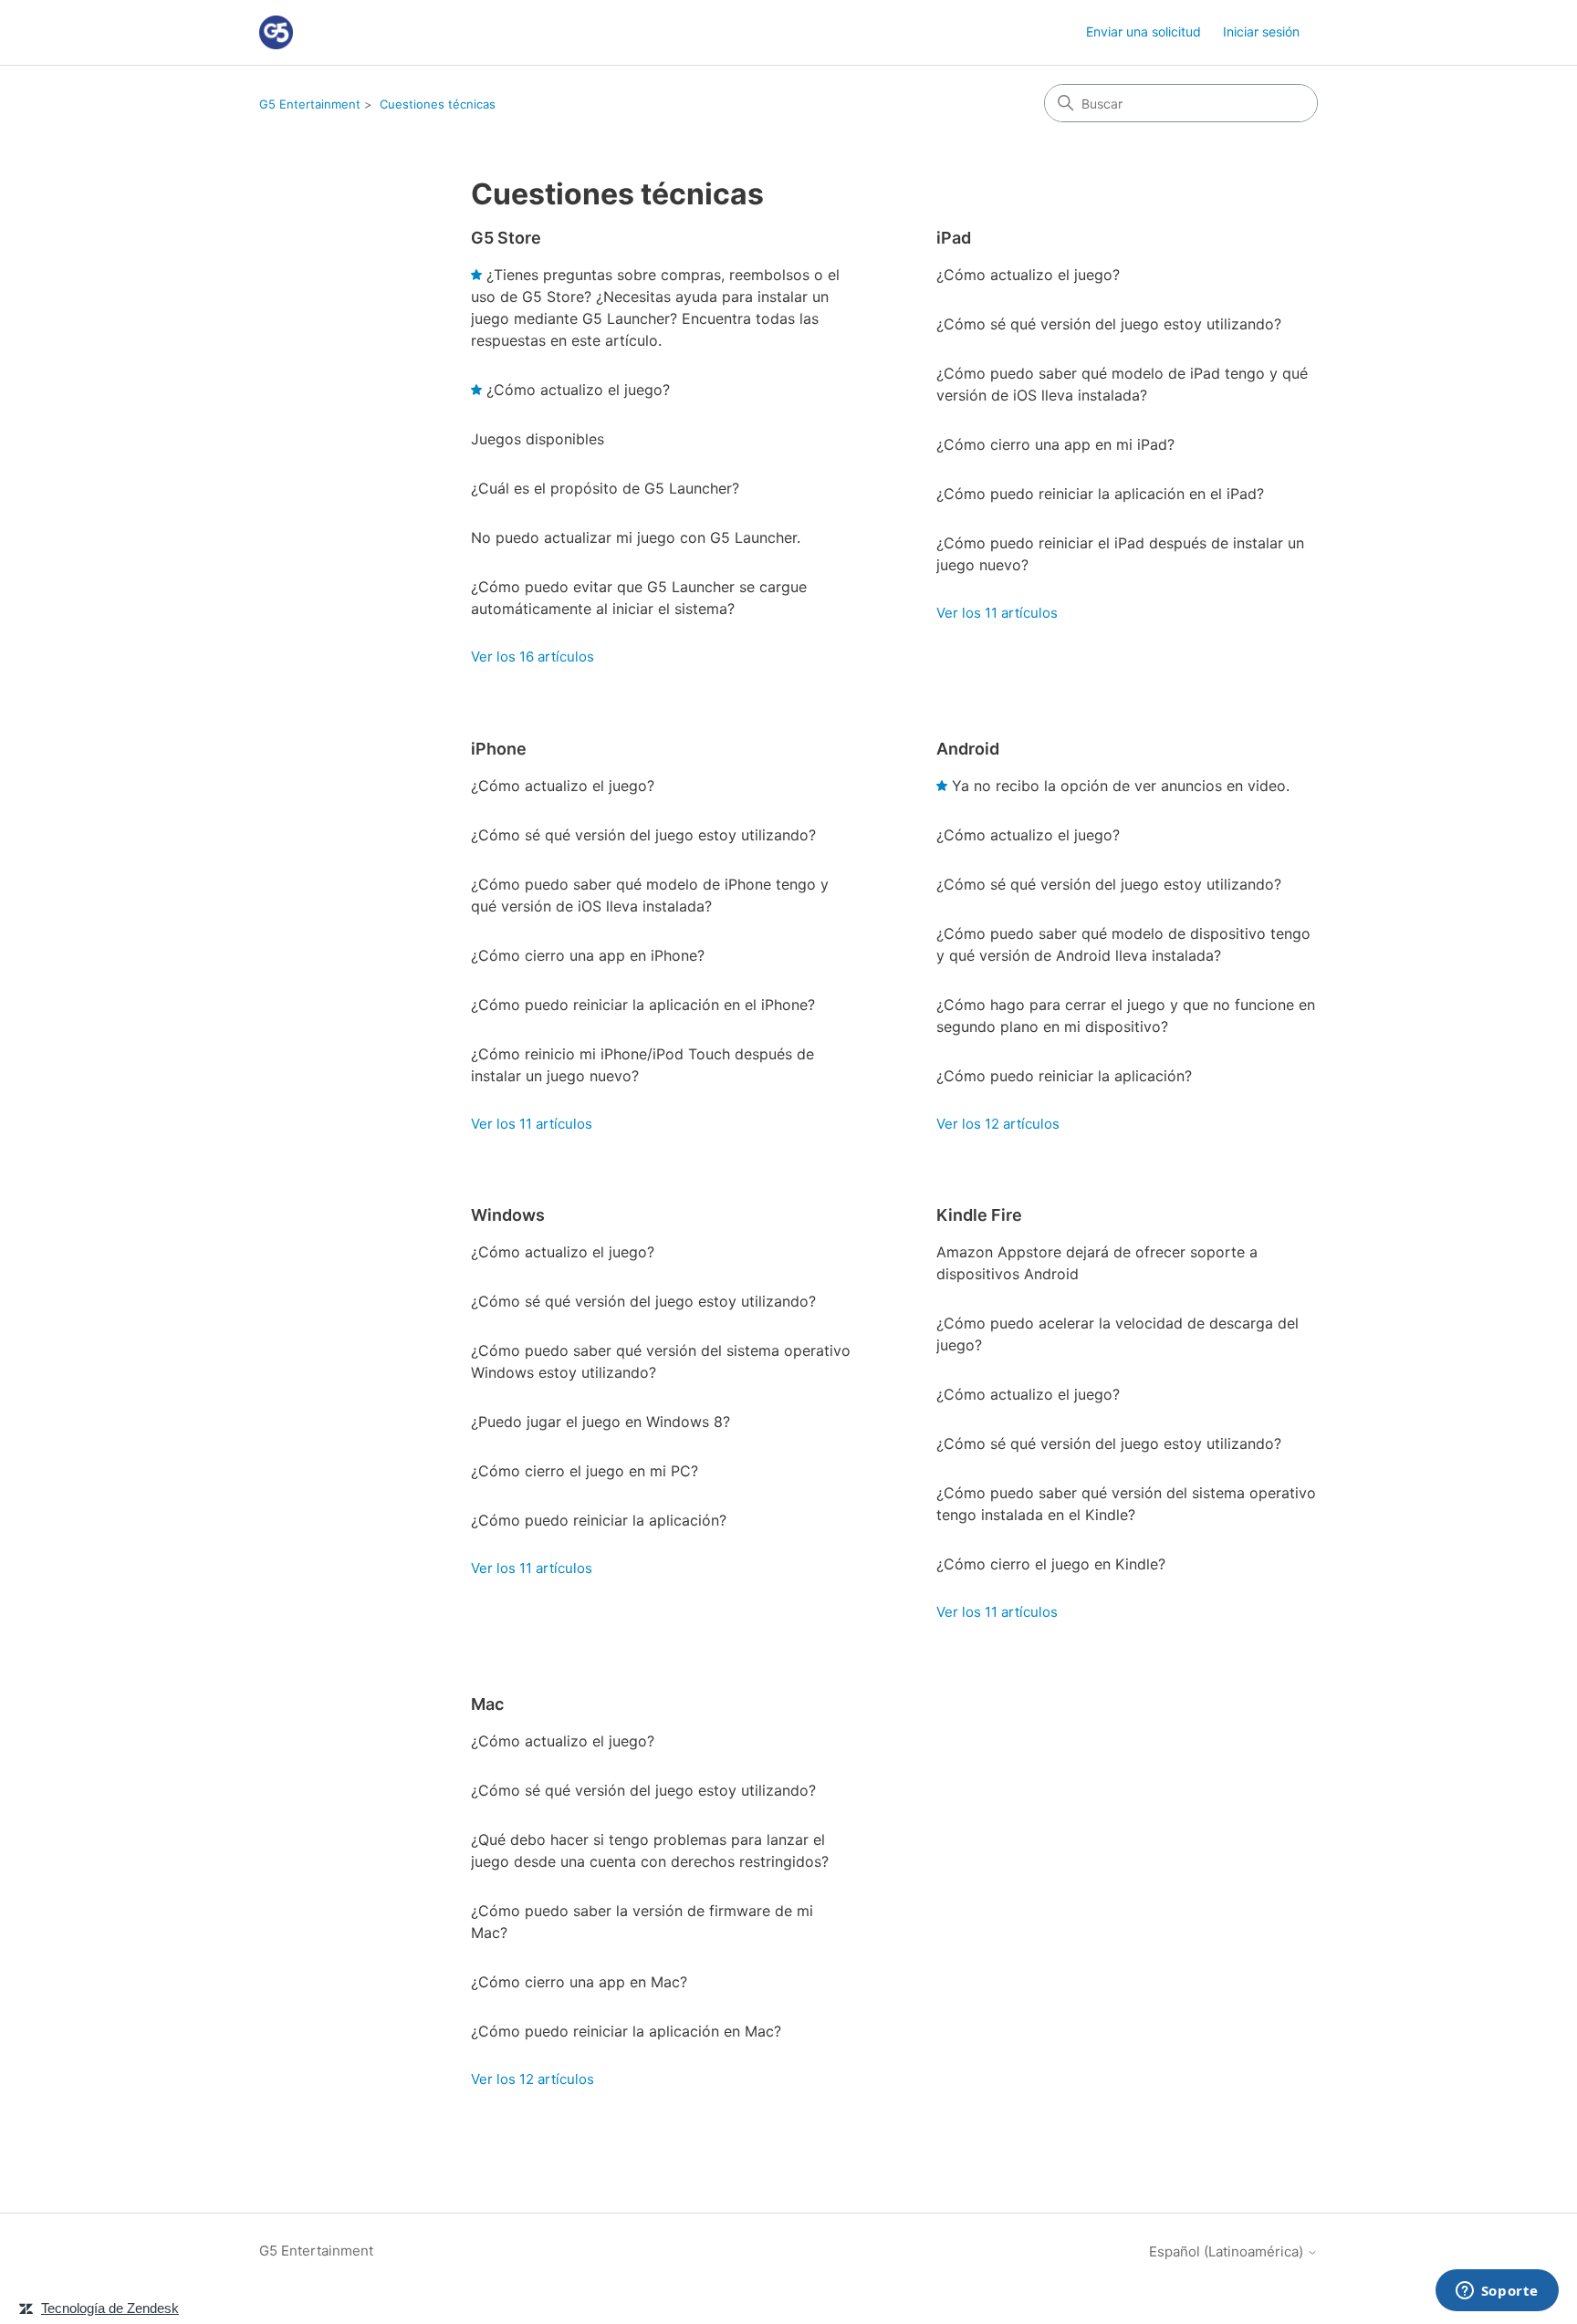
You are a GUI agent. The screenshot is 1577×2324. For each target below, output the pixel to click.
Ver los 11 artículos (997, 613)
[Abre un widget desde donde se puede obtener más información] (1497, 2292)
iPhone (499, 749)
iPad (954, 238)
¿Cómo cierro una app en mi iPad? (1055, 444)
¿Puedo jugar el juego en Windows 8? (601, 1422)
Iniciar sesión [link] (1261, 31)
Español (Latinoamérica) (1228, 2251)
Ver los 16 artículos (533, 657)
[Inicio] (276, 32)
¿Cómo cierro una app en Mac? (579, 1982)
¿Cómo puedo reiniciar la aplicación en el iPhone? (643, 1005)
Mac (487, 1704)
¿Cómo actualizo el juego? (578, 390)
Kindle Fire (979, 1215)
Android (968, 749)
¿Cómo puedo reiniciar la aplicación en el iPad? (1100, 494)
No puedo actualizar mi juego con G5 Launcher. (636, 537)
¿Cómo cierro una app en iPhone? (588, 955)
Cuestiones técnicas (438, 104)
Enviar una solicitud (1144, 31)
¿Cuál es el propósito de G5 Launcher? (605, 488)
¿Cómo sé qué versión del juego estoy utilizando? (1109, 324)
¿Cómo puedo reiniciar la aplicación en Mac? (626, 2031)
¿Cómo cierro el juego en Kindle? (1051, 1564)
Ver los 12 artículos (998, 1124)
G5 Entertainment (310, 104)
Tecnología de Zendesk (110, 2308)
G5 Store (506, 238)
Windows (508, 1215)
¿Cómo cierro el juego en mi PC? (585, 1471)
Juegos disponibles (538, 439)
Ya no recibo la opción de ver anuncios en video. (1121, 786)
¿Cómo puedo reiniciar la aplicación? (1064, 1076)
